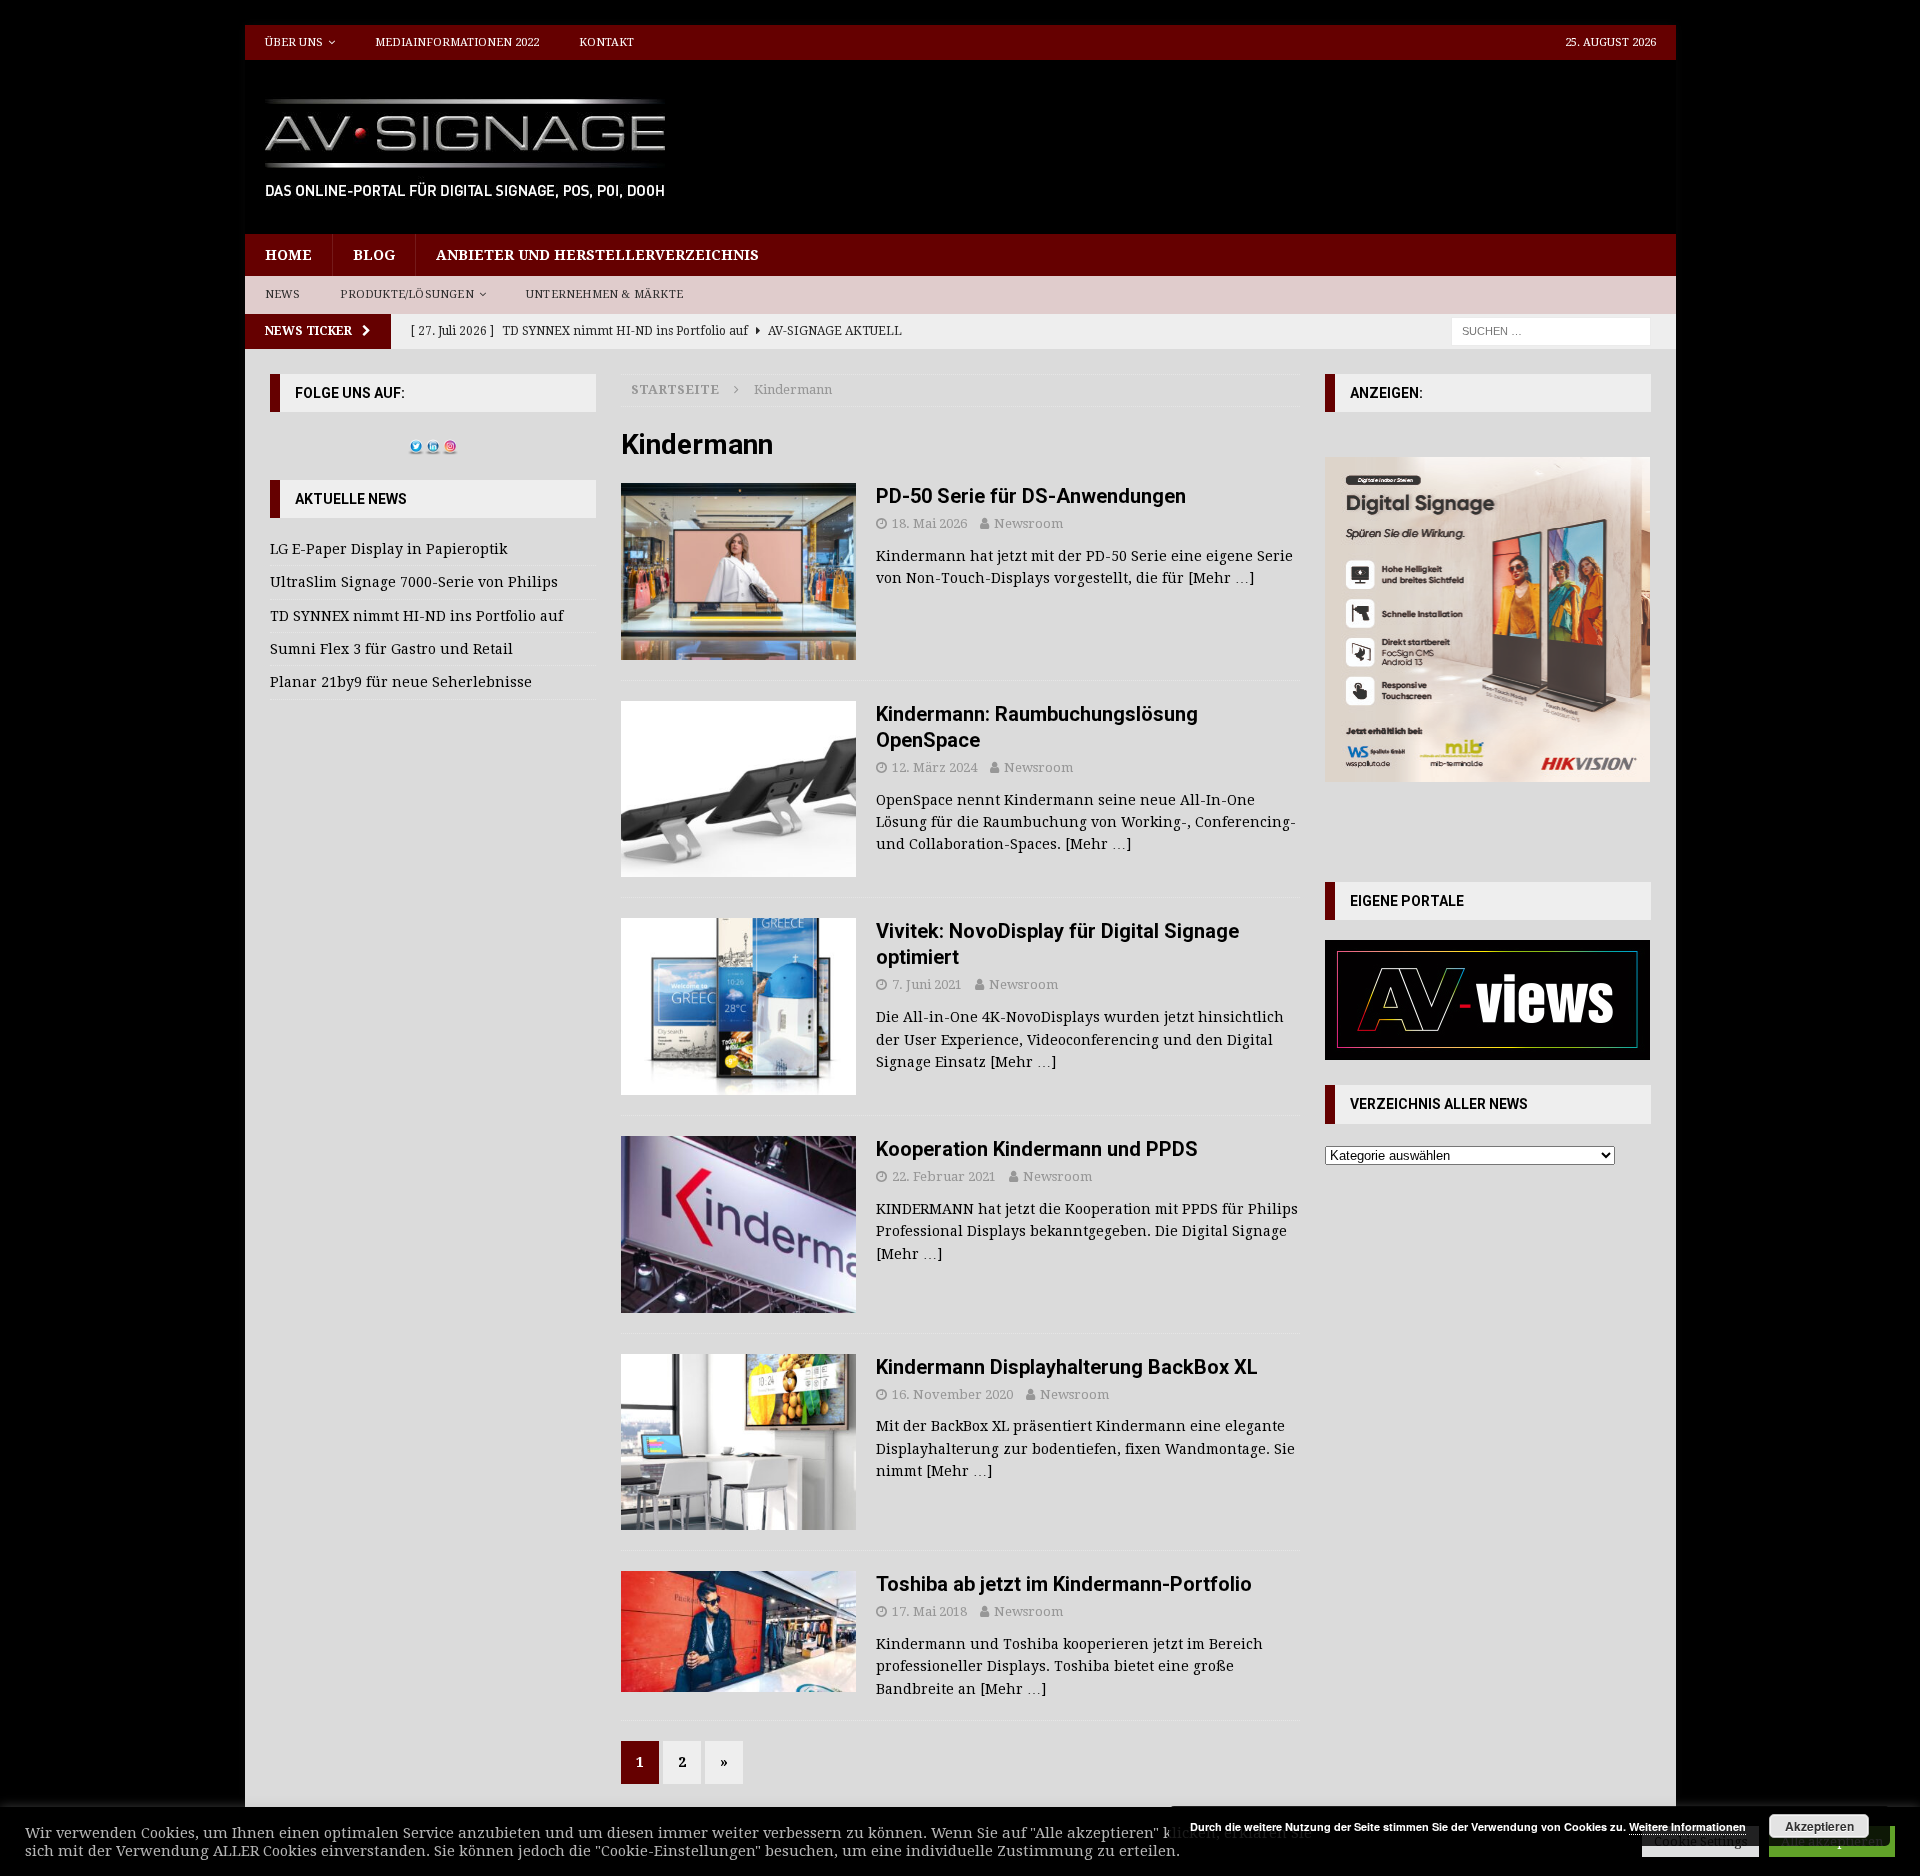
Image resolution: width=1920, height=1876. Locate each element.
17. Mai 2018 (929, 1611)
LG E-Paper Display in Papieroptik (388, 549)
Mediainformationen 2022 (457, 42)
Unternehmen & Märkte (604, 294)
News (283, 294)
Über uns (294, 42)
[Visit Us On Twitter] (415, 443)
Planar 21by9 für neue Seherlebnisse (401, 682)
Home (288, 255)
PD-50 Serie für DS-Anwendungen (1031, 496)
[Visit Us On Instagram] (449, 443)
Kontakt (606, 42)
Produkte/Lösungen (406, 294)
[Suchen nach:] (1551, 330)
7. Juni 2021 (927, 984)
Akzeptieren (1819, 1826)
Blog (374, 255)
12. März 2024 (934, 767)
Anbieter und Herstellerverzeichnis (597, 255)
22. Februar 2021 (944, 1176)
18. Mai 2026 (929, 523)
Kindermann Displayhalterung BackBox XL (1067, 1367)
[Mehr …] (1221, 578)
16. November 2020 (952, 1394)
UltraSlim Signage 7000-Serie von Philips (414, 582)
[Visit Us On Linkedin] (432, 443)
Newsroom (1028, 523)
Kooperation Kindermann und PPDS (1037, 1149)
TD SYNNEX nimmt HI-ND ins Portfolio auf (416, 616)
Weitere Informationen (1687, 1826)
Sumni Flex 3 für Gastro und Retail (391, 649)
